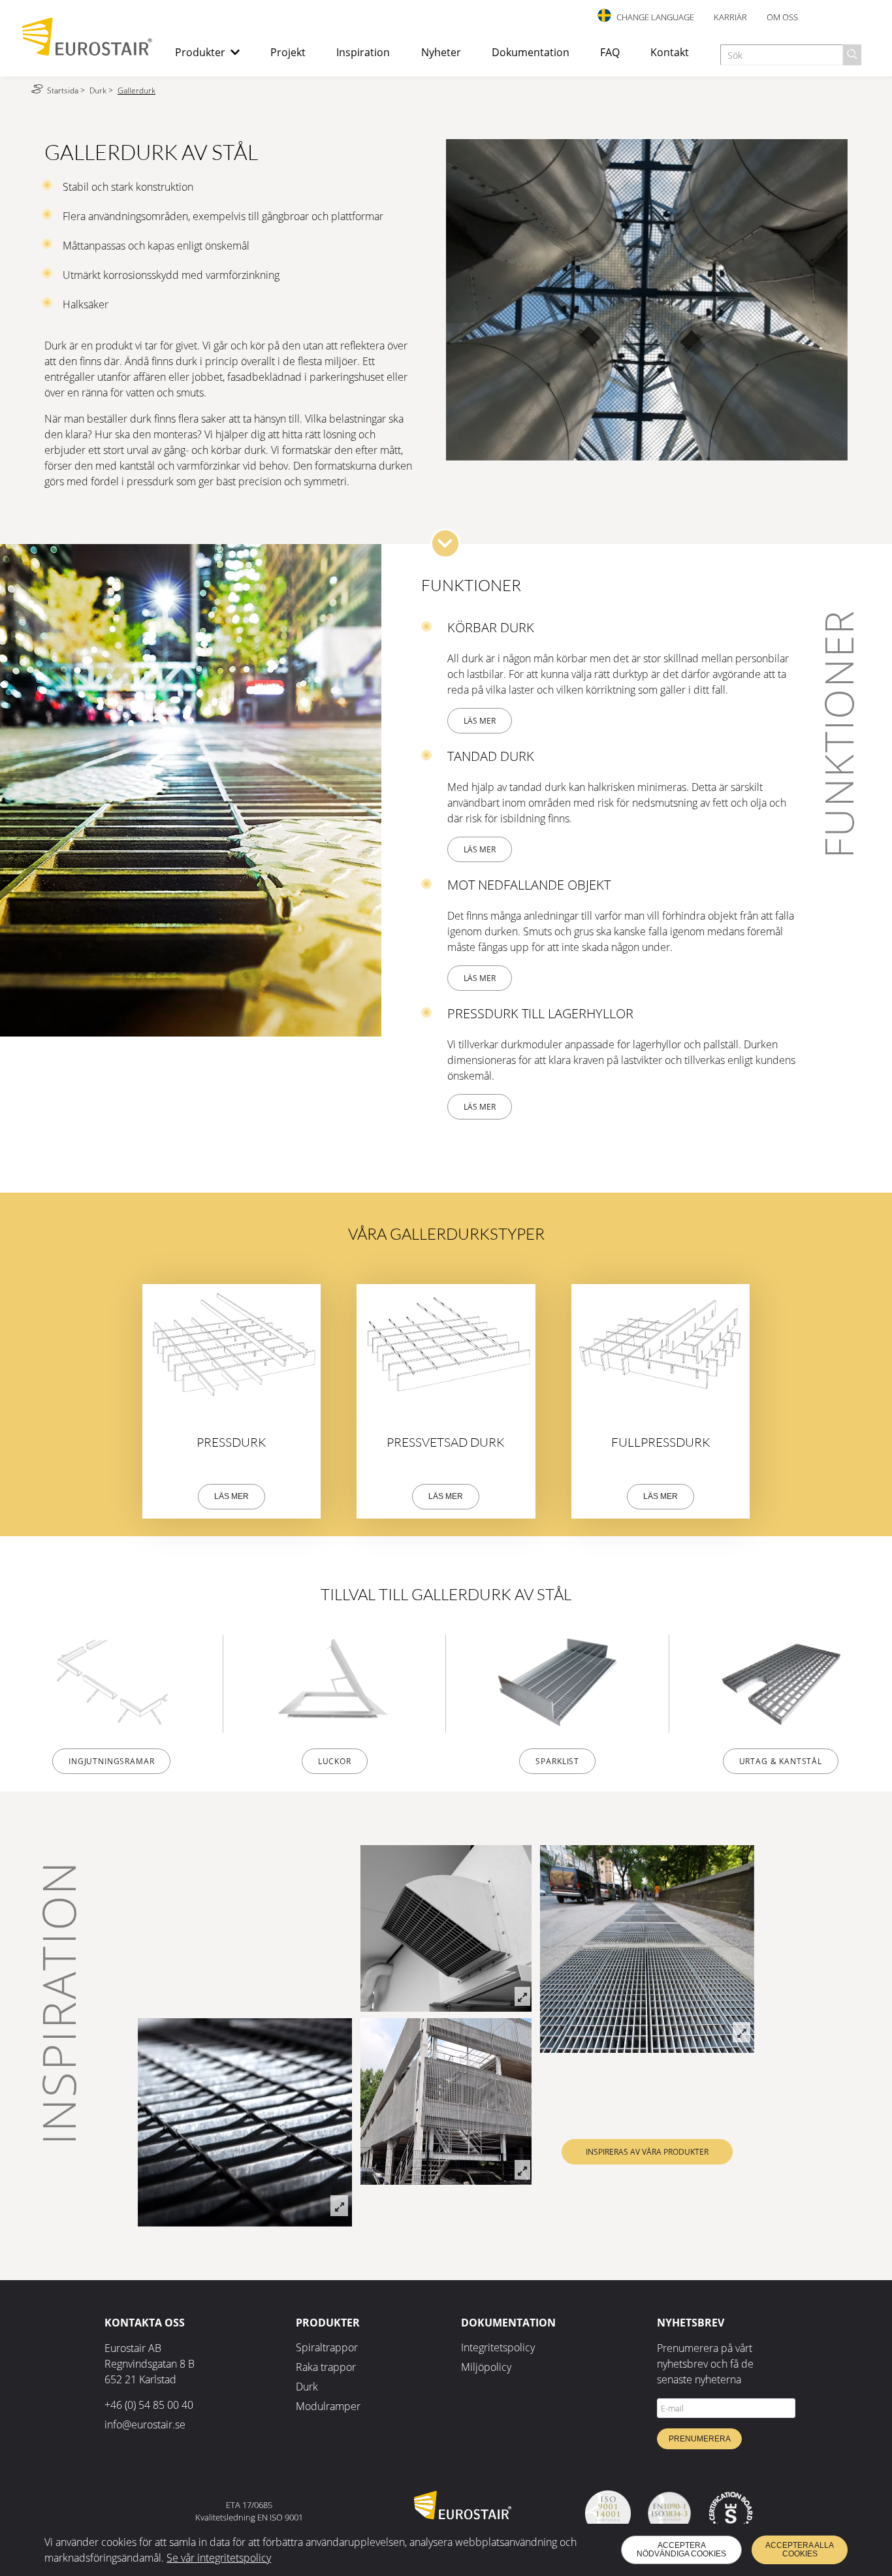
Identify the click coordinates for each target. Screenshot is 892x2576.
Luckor (335, 1761)
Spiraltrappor (327, 2347)
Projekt (288, 52)
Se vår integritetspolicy (219, 2558)
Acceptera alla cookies (800, 2550)
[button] (445, 543)
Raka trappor (326, 2367)
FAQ (610, 52)
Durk (307, 2387)
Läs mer (480, 721)
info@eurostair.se (145, 2424)
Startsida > (67, 90)
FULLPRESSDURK (661, 1442)
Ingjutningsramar (111, 1761)
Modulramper (328, 2406)
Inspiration (363, 52)
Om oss (782, 17)
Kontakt (670, 52)
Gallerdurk (136, 90)
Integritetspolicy (498, 2347)
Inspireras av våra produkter (647, 2152)
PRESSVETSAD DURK (446, 1442)
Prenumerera (700, 2439)
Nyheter (441, 52)
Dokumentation (531, 52)
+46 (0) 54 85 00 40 (149, 2405)
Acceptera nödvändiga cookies (681, 2550)
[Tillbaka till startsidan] (88, 52)
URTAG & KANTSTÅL (781, 1761)
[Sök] (852, 55)
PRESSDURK (231, 1442)
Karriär (730, 17)
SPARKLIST (557, 1761)
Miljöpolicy (486, 2367)
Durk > (102, 90)
